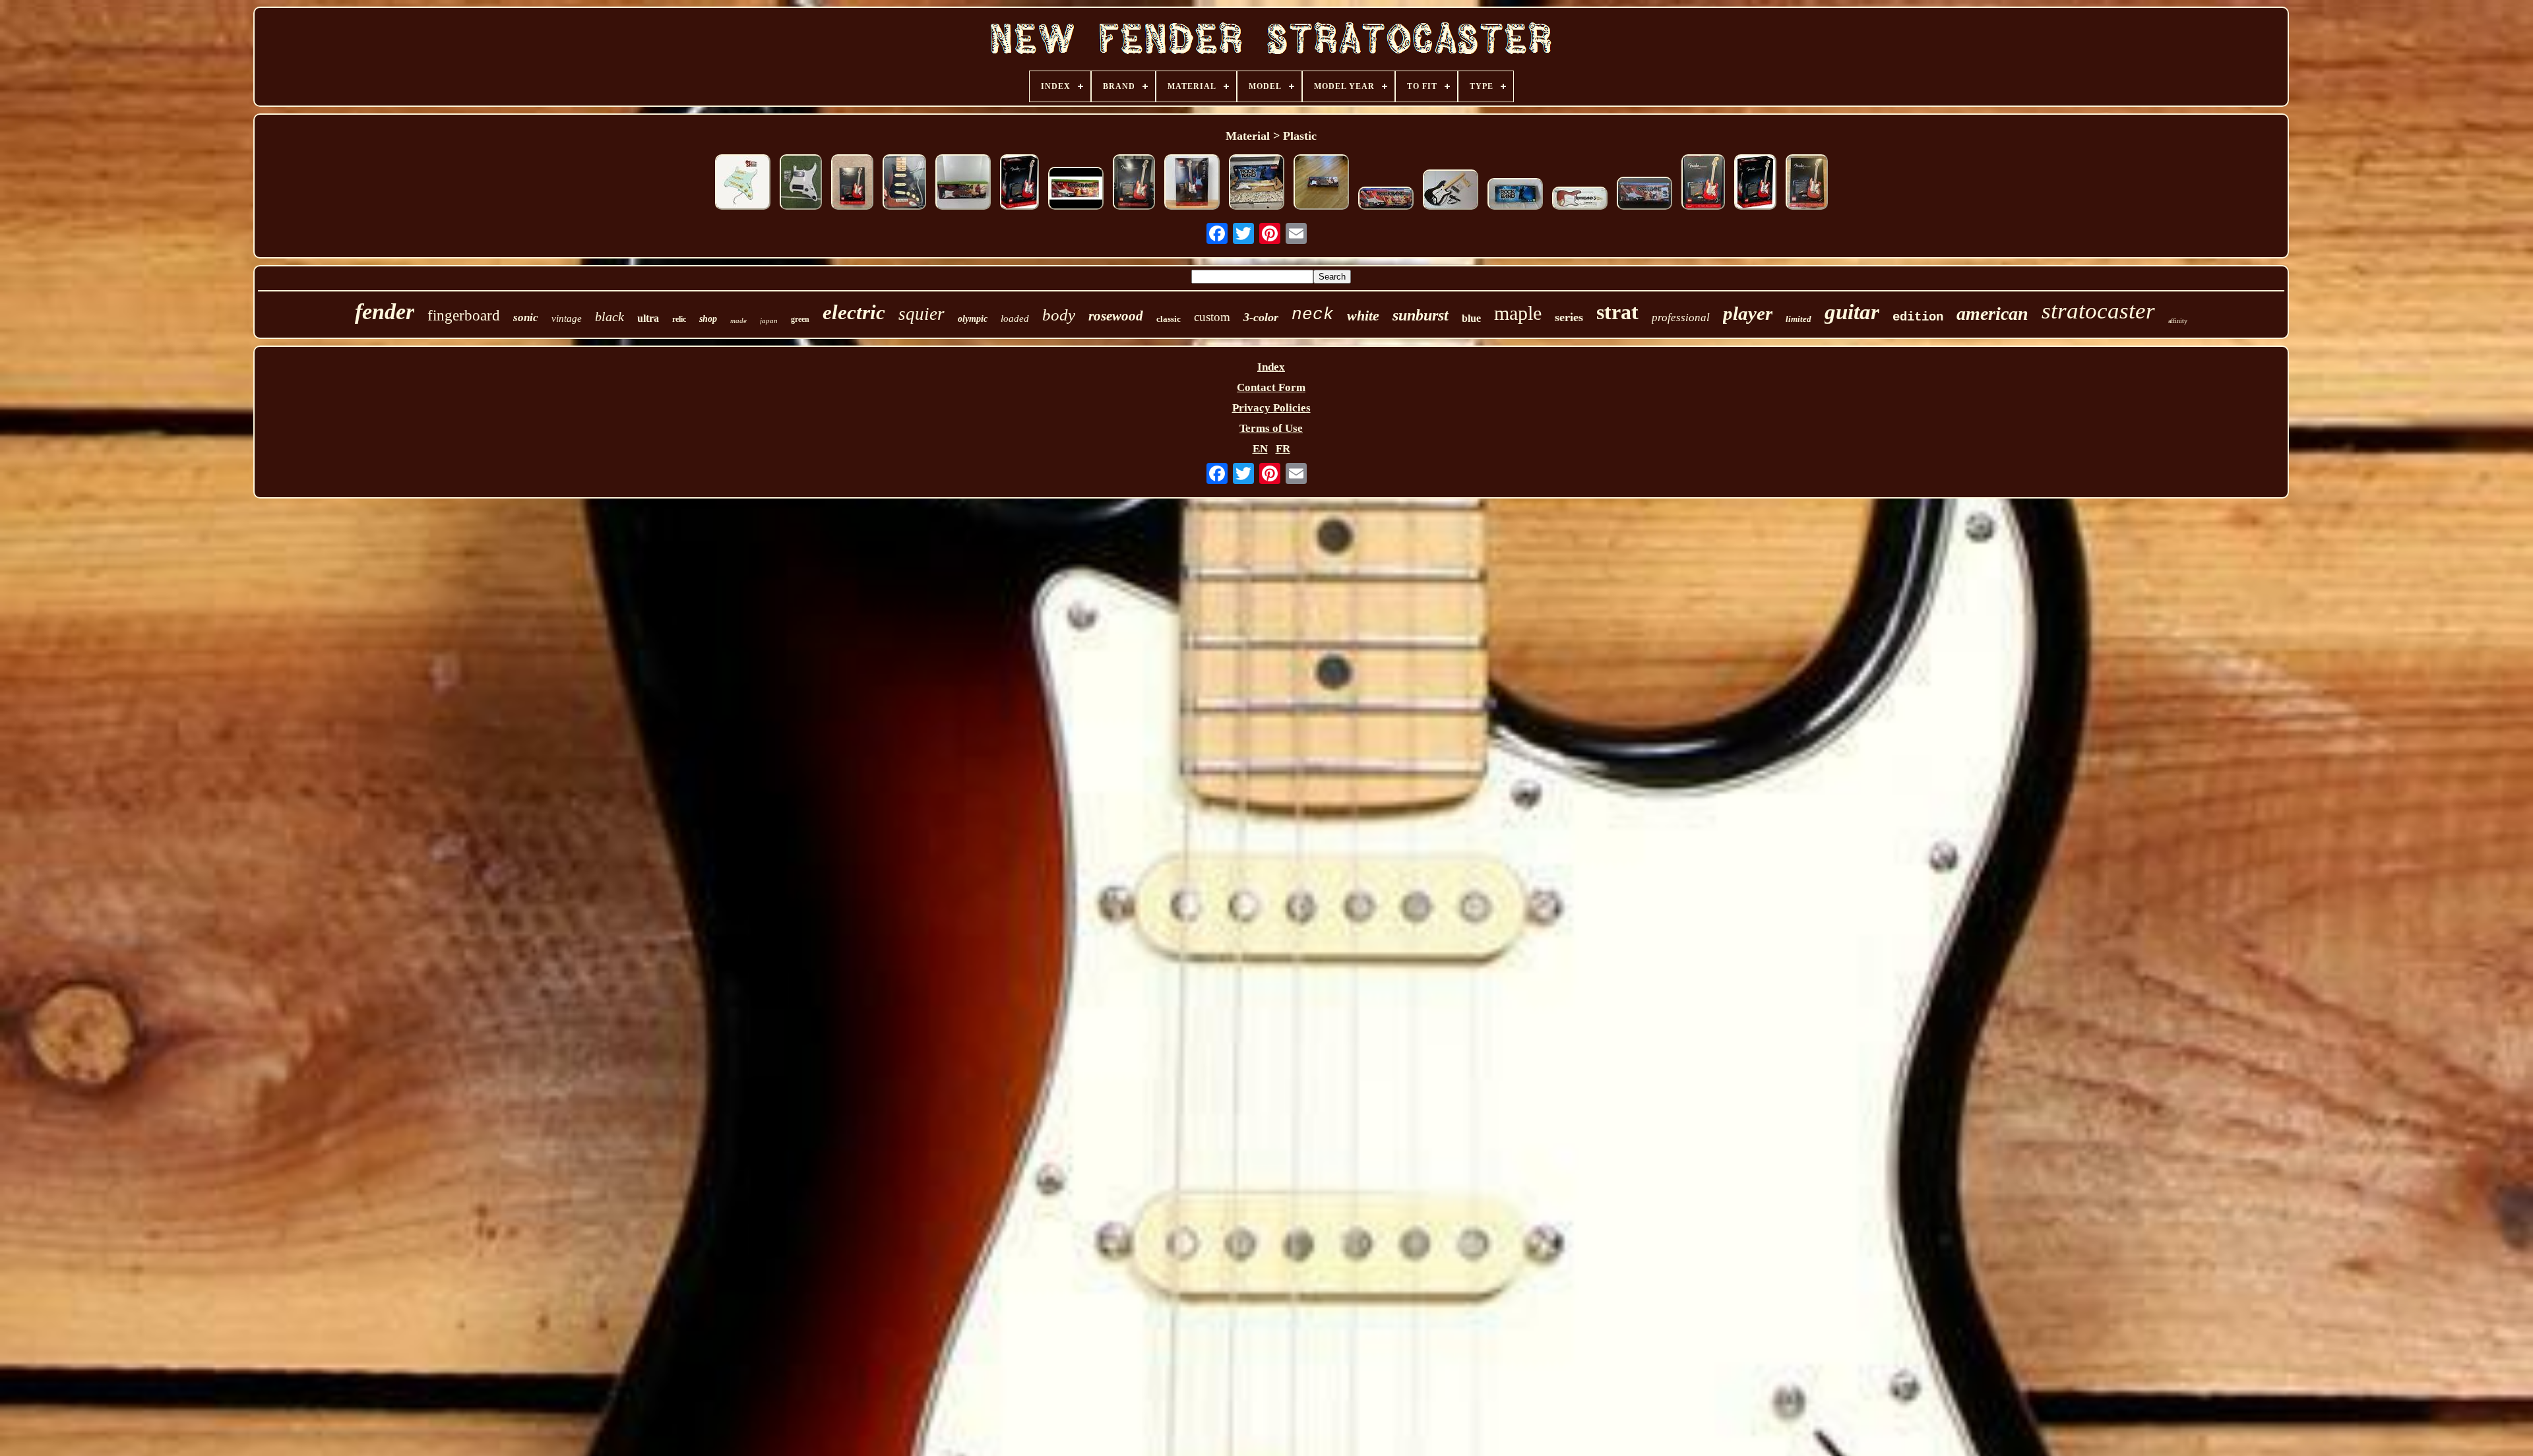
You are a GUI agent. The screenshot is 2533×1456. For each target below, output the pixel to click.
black (610, 317)
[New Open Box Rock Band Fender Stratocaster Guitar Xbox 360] (1515, 196)
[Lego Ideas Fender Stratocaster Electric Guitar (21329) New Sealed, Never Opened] (1134, 184)
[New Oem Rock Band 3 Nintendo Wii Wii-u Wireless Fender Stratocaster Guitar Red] (1580, 200)
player (1748, 313)
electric (854, 312)
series (1569, 317)
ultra (648, 318)
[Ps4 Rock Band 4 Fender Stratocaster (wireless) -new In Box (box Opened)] (1321, 184)
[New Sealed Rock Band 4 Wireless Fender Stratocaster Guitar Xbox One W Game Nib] (1076, 190)
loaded (1015, 318)
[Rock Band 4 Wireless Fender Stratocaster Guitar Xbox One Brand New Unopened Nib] (963, 184)
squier (922, 314)
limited (1798, 319)
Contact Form (1271, 387)
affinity (2178, 321)
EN (1260, 449)
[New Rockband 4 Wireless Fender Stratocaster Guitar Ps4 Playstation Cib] (1644, 195)
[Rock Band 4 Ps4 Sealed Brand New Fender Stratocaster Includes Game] (1386, 200)
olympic (973, 319)
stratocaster (2098, 311)
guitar (1852, 312)
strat (1617, 312)
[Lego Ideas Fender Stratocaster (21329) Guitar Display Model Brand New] (1807, 184)
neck (1313, 315)
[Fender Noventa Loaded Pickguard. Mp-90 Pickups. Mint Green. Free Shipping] (801, 184)
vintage (567, 318)
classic (1169, 319)
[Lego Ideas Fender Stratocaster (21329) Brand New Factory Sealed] (852, 184)
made (738, 320)
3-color (1261, 317)
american (1992, 314)
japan (769, 320)
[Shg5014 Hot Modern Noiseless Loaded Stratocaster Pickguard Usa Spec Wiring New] (743, 184)
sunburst (1421, 315)
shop (708, 319)
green (800, 319)
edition (1918, 317)
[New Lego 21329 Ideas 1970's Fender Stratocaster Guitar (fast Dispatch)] (1755, 184)
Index (1271, 367)
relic (679, 319)
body (1059, 315)
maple (1518, 313)
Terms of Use (1271, 428)
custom (1212, 317)
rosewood (1116, 316)
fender (385, 312)
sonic (526, 318)
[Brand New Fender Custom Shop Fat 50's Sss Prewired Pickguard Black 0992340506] (904, 184)
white (1363, 316)
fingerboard (464, 316)
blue (1471, 318)
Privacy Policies (1271, 408)
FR (1283, 449)
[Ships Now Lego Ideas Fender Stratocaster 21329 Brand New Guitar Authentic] (1192, 184)
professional (1681, 318)
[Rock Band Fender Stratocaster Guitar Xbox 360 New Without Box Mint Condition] (1451, 191)
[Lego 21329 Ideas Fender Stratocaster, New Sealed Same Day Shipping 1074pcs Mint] (1703, 184)
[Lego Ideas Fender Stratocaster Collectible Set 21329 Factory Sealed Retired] (1019, 184)
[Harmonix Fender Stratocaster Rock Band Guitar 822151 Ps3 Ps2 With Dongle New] (1257, 184)
